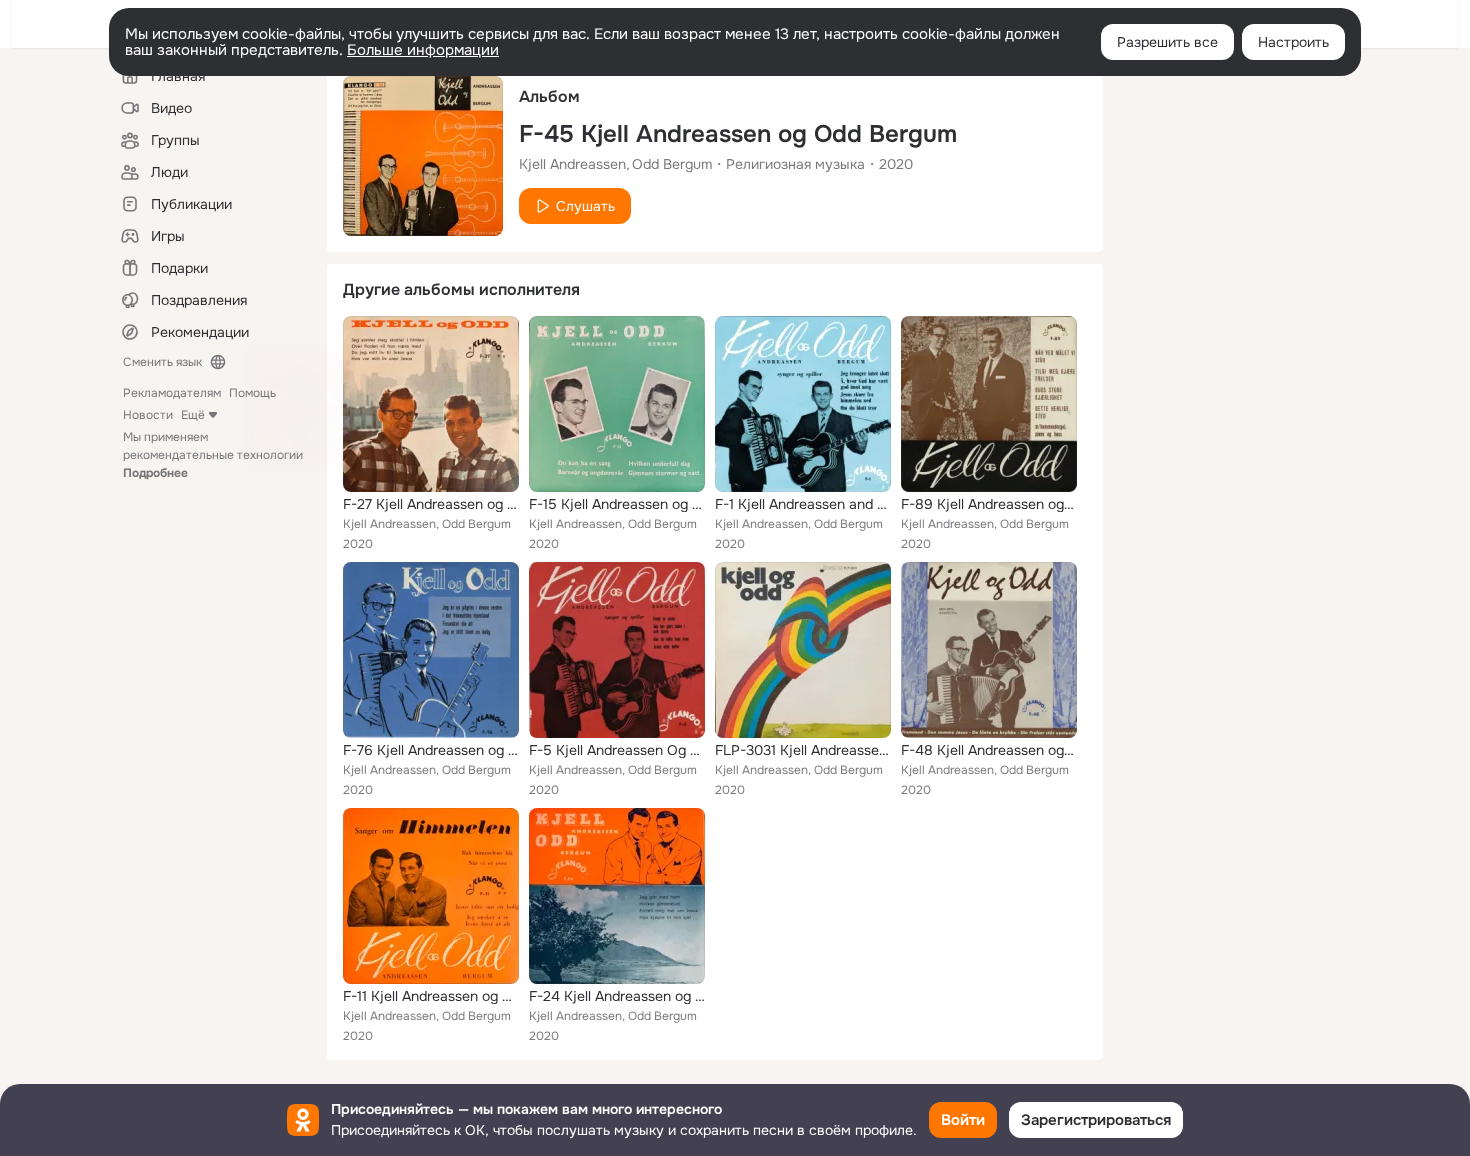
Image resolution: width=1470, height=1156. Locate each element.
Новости (148, 415)
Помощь (252, 393)
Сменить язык (162, 362)
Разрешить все (1167, 42)
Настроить (1293, 42)
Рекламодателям (172, 393)
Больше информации (423, 50)
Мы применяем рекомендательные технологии (213, 455)
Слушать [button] (585, 206)
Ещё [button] (193, 415)
